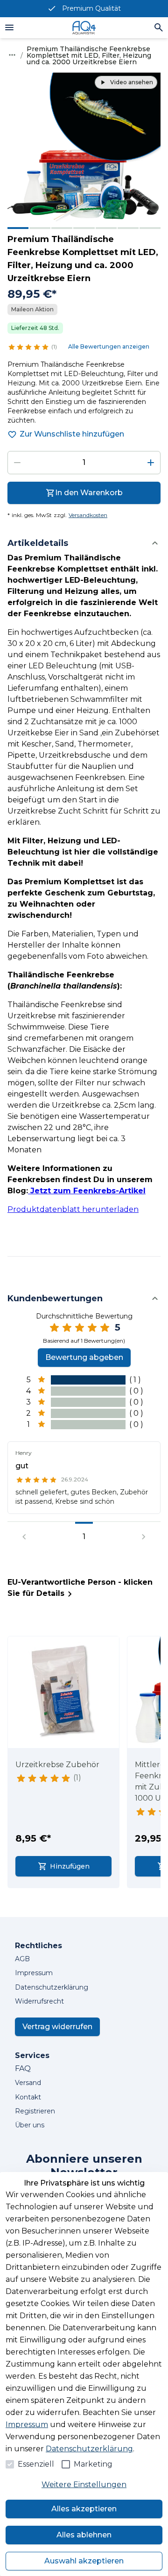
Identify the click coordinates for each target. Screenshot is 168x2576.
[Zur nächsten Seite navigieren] (144, 1537)
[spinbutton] (84, 463)
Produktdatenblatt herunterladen (73, 1209)
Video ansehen (132, 82)
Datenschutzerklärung (89, 2449)
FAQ (23, 2068)
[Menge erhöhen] (151, 463)
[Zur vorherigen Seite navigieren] (24, 1537)
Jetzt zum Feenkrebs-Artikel (87, 1191)
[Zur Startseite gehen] (84, 28)
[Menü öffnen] (9, 27)
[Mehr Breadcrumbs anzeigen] (12, 55)
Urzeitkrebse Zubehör (57, 1765)
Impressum (27, 2425)
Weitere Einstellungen (84, 2485)
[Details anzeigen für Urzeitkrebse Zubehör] (64, 1692)
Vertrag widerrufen (57, 2027)
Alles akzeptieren (84, 2509)
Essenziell (36, 2464)
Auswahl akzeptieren (84, 2561)
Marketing (93, 2464)
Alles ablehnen (84, 2535)
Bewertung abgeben (84, 1357)
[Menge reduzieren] (17, 463)
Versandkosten (88, 515)
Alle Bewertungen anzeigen (109, 346)
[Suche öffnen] (159, 27)
